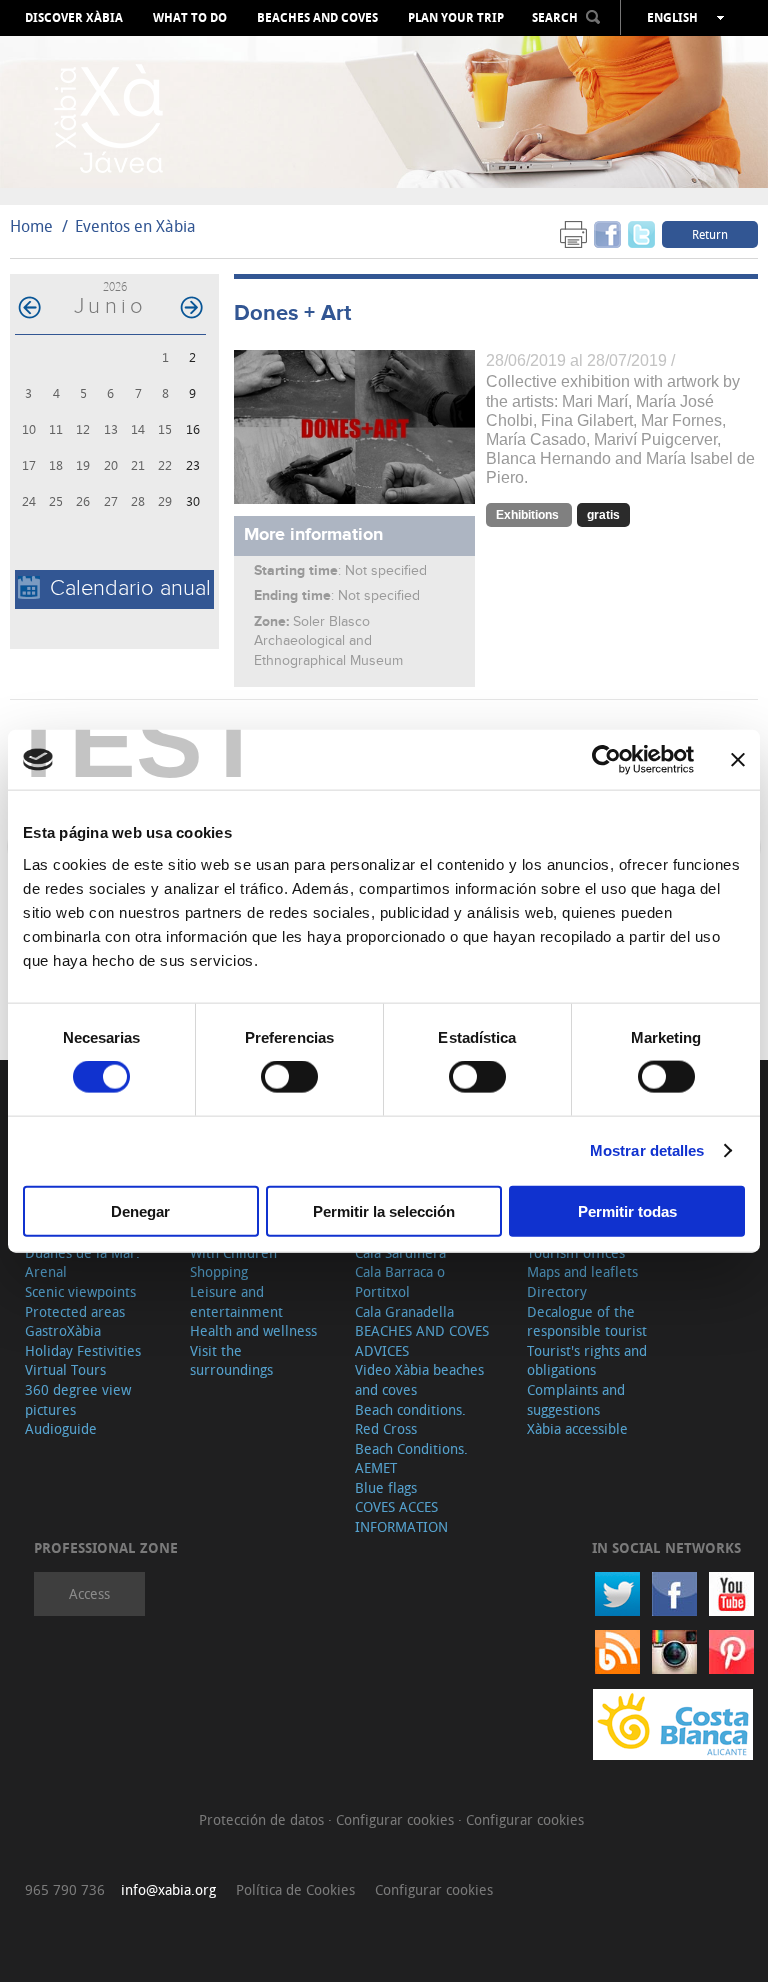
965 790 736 (65, 1889)
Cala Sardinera (400, 1252)
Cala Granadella (404, 1311)
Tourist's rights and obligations (587, 1360)
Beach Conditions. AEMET (411, 1458)
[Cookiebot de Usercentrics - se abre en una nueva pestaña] (606, 760)
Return (710, 234)
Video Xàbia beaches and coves (419, 1379)
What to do (190, 18)
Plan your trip (456, 18)
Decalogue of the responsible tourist (587, 1321)
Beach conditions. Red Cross (410, 1419)
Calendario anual (130, 588)
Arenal (46, 1271)
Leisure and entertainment (236, 1301)
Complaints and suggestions (576, 1399)
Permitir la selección (384, 1210)
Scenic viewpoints (80, 1291)
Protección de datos (263, 1819)
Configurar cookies (397, 1819)
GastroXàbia (63, 1330)
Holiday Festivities (83, 1350)
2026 (115, 286)
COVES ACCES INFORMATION (401, 1516)
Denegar (140, 1210)
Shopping (219, 1271)
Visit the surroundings (231, 1360)
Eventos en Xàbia (135, 226)
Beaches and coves (317, 18)
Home (31, 226)
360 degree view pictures (78, 1399)
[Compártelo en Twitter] (641, 233)
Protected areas (75, 1311)
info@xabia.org (168, 1889)
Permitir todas (627, 1210)
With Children (233, 1252)
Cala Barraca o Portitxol (400, 1281)
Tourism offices (576, 1252)
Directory (557, 1291)
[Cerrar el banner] (738, 760)
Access (89, 1593)
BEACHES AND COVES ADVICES (422, 1340)
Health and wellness (253, 1330)
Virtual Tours (65, 1369)
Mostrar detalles (647, 1150)
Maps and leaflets (582, 1271)
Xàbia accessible (577, 1428)
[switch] (289, 1077)
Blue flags (386, 1487)
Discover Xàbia (74, 18)
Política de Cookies (295, 1889)
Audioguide (61, 1428)
